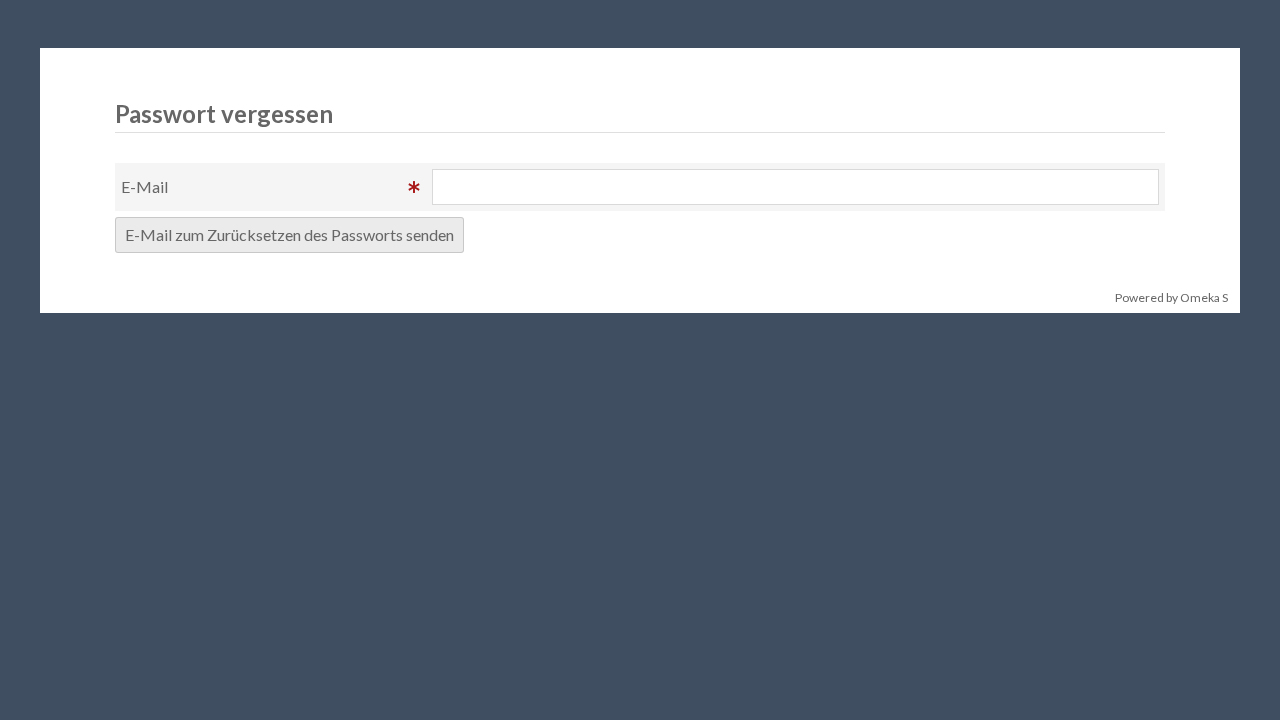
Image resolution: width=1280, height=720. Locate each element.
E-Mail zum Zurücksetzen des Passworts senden (289, 234)
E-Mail (144, 186)
